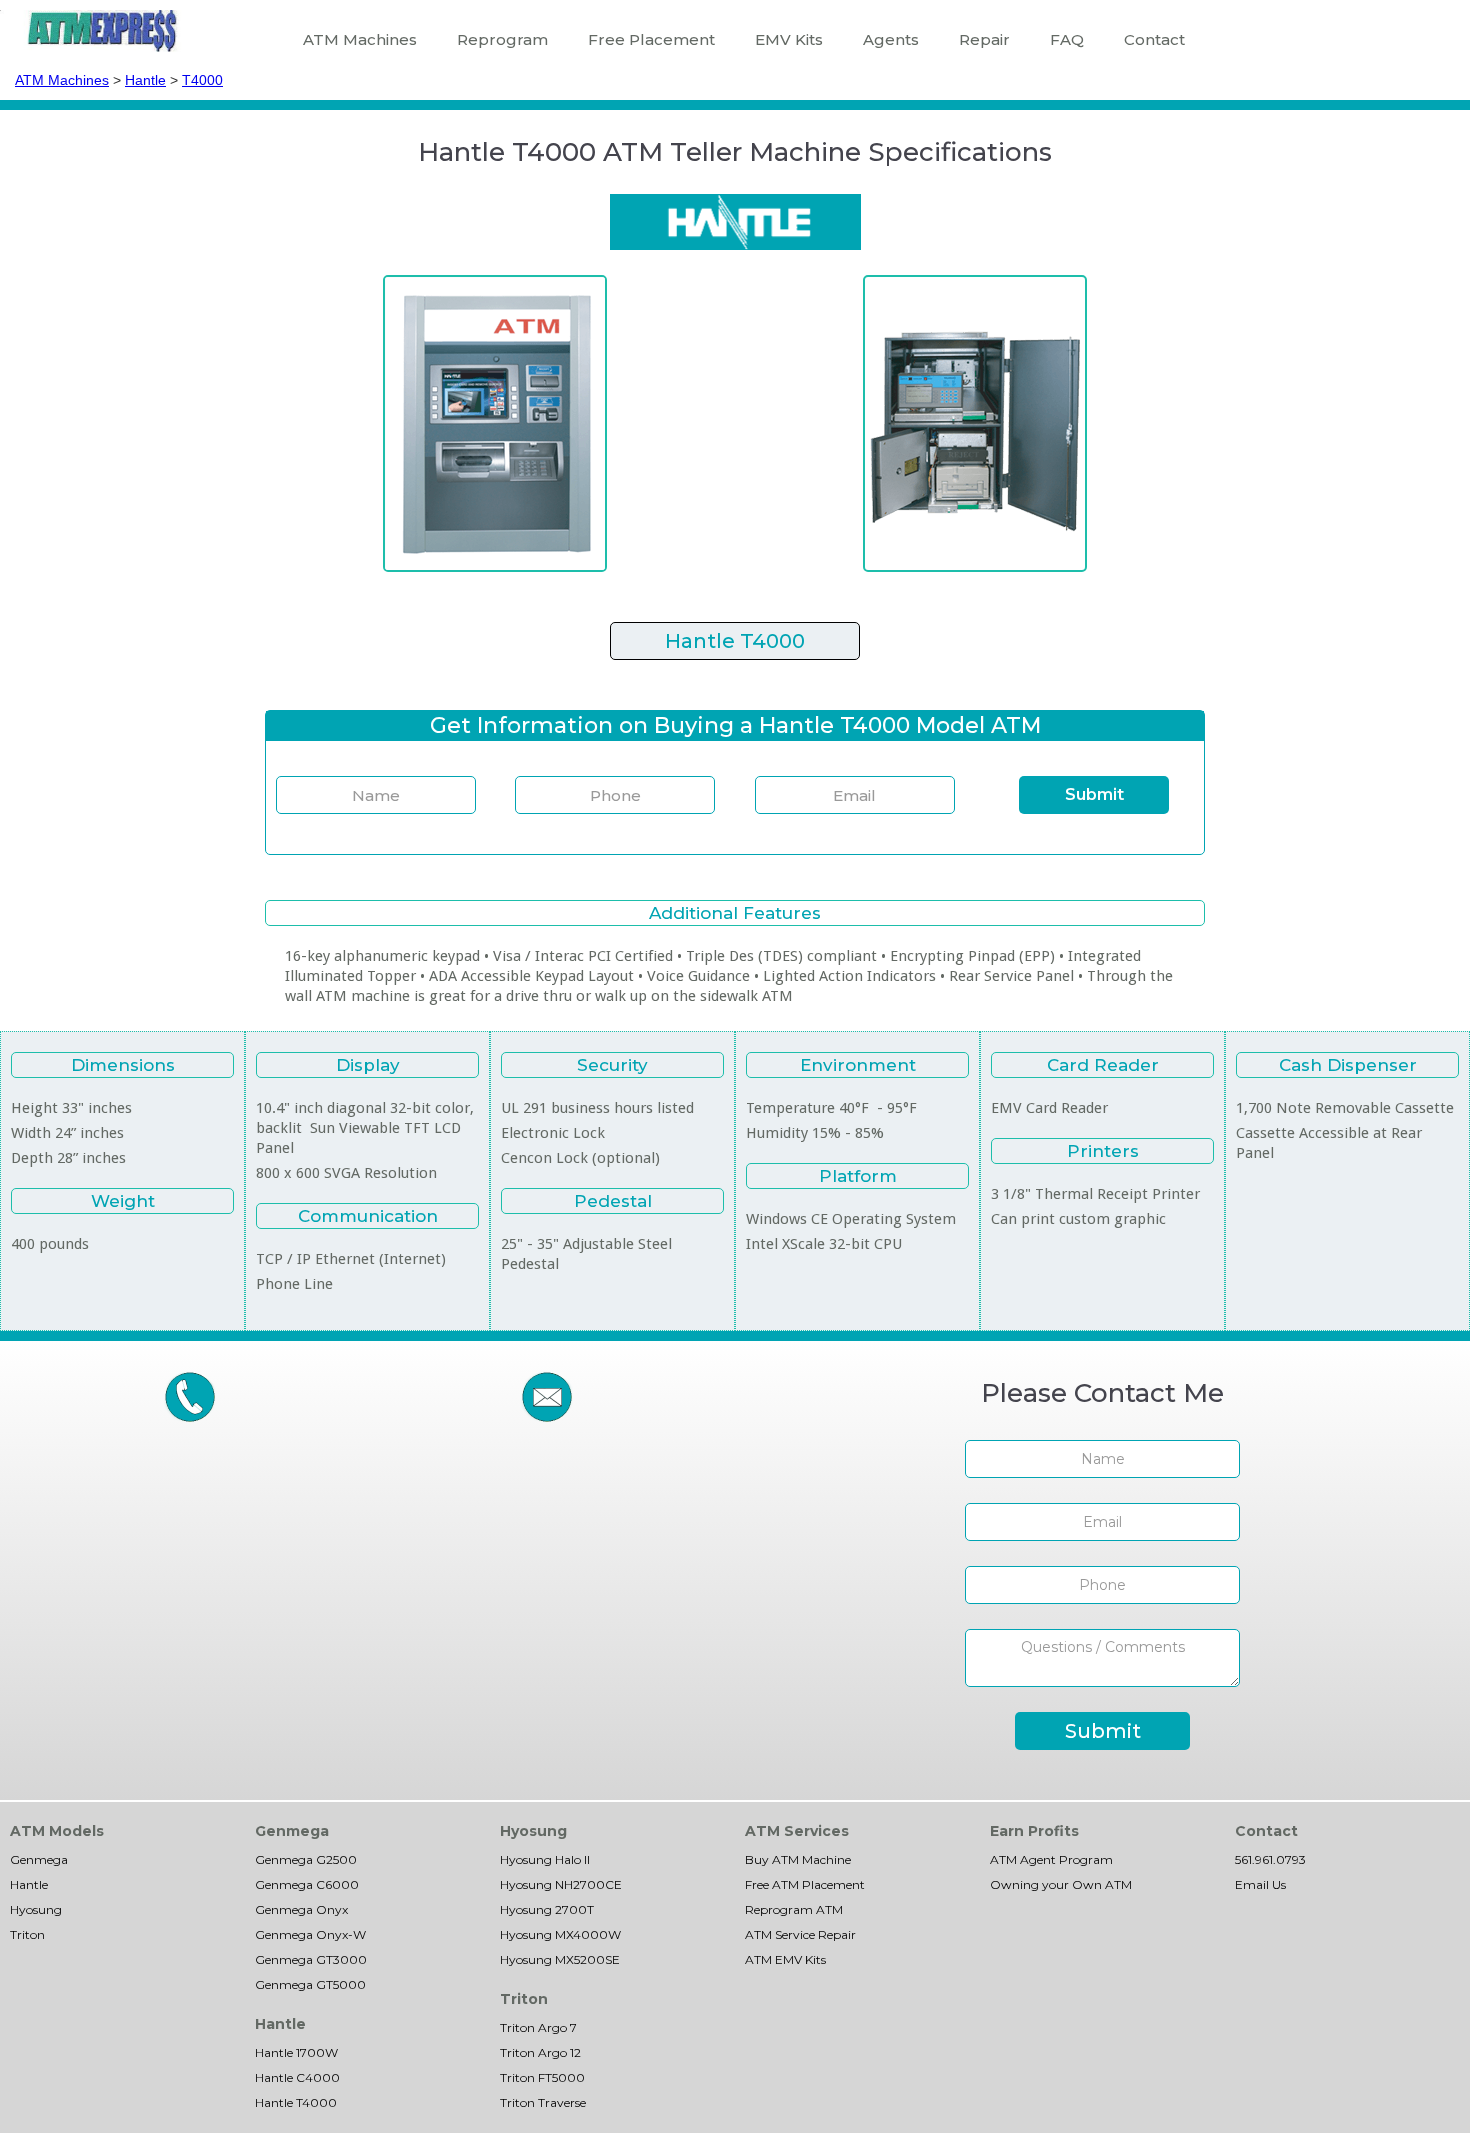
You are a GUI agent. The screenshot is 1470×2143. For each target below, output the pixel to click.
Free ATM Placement (805, 1884)
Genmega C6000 (307, 1884)
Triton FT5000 (542, 2077)
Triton (27, 1934)
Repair (984, 39)
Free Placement (651, 39)
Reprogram (502, 39)
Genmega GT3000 (311, 1959)
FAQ (1067, 39)
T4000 (202, 80)
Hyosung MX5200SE (560, 1959)
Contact (1154, 39)
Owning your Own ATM (1061, 1884)
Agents (891, 39)
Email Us (1260, 1884)
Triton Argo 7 (538, 2027)
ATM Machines (360, 39)
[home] (102, 31)
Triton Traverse (543, 2102)
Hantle (145, 80)
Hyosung (36, 1909)
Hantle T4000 (296, 2102)
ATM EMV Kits (785, 1959)
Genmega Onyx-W (310, 1934)
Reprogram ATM (794, 1909)
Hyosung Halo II (545, 1859)
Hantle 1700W (296, 2052)
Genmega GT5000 (310, 1984)
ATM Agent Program (1051, 1859)
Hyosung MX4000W (560, 1934)
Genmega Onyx (301, 1909)
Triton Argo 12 (540, 2052)
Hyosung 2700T (547, 1909)
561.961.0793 (1270, 1859)
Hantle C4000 (297, 2077)
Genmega (39, 1859)
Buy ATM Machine (798, 1859)
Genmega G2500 (306, 1859)
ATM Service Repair (800, 1934)
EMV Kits (789, 39)
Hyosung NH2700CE (561, 1884)
